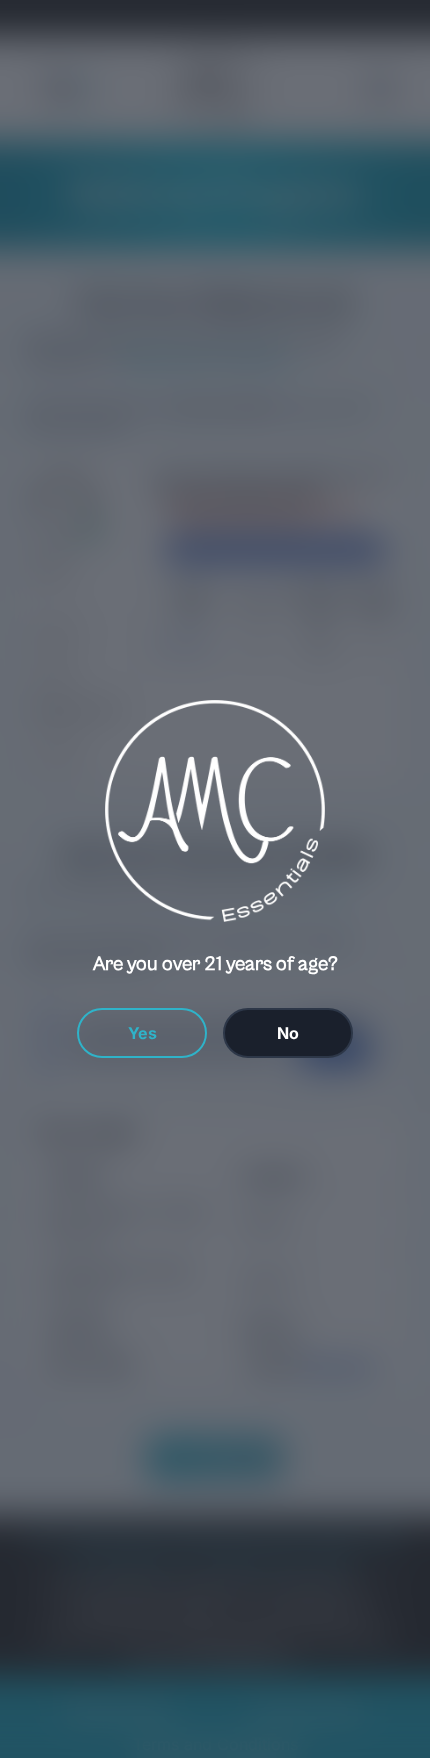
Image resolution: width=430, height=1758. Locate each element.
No (288, 1033)
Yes (142, 1033)
